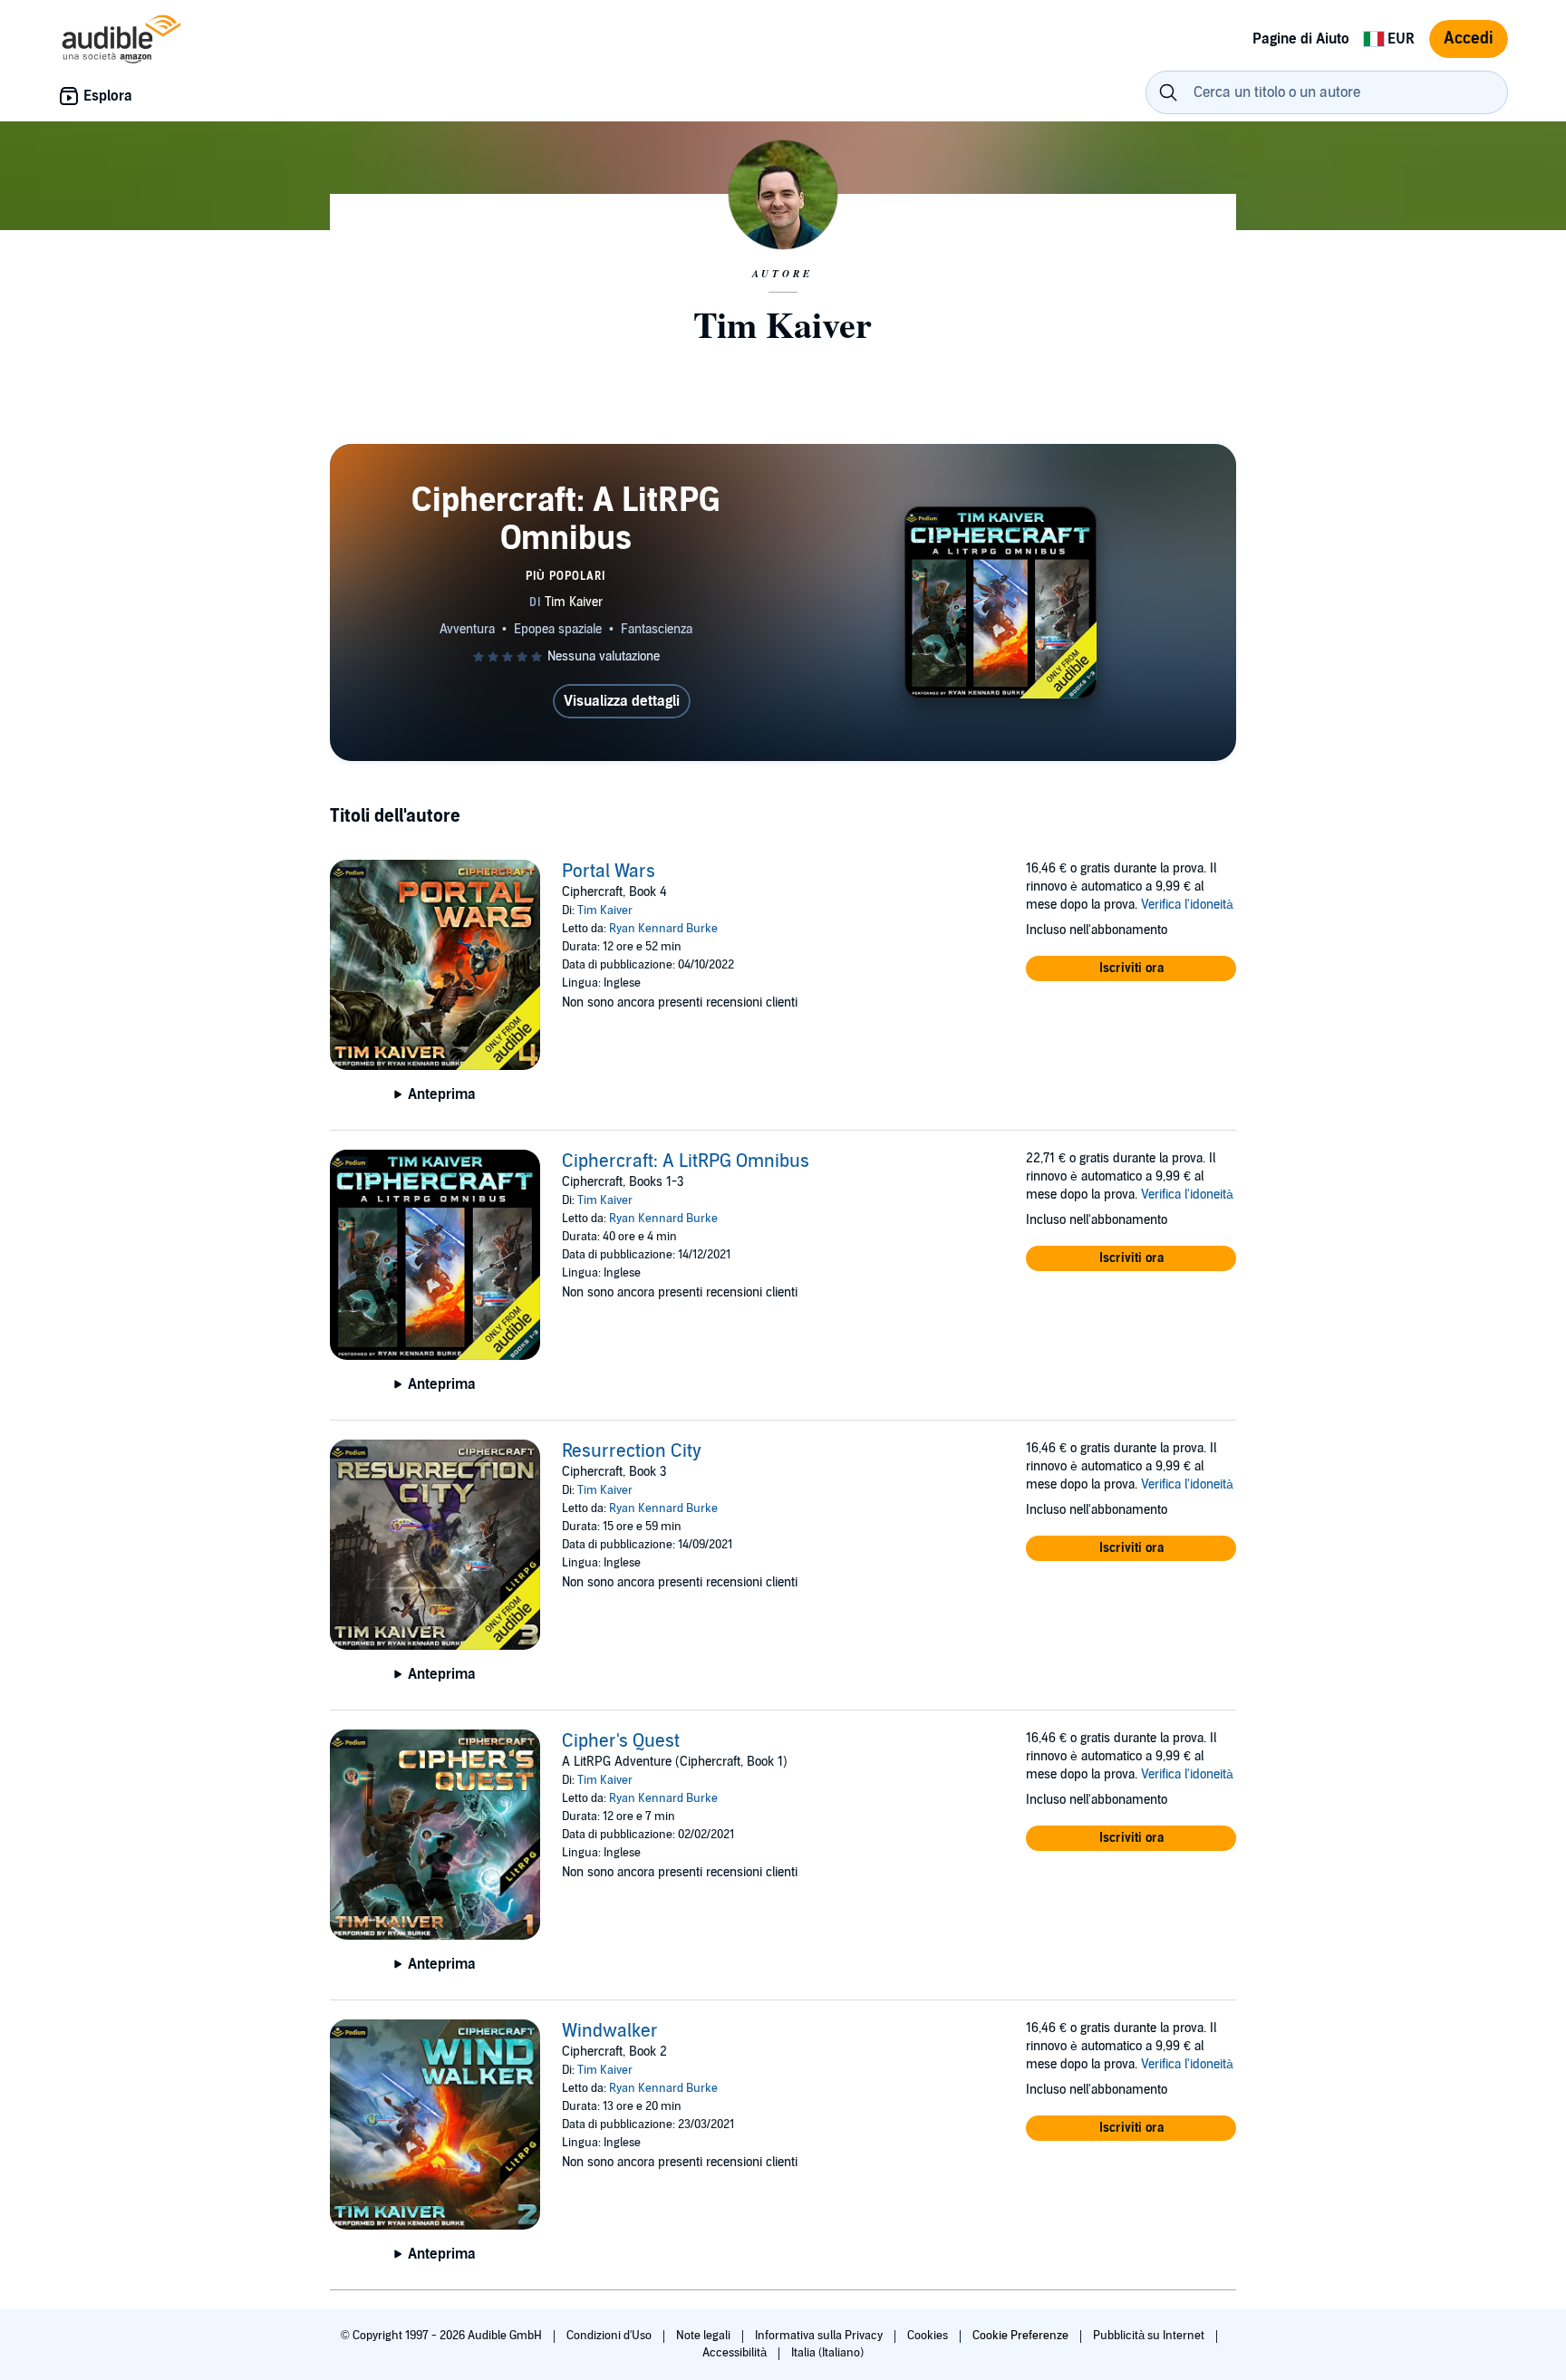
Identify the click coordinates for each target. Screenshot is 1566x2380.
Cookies (929, 2336)
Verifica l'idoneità (1187, 905)
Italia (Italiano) (827, 2353)
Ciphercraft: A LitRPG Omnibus (686, 1161)
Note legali (705, 2336)
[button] (1131, 968)
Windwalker (610, 2031)
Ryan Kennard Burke (663, 929)
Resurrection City (632, 1451)
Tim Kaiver (605, 911)
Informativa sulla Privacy (820, 2336)
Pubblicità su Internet (1150, 2336)
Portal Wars (609, 872)
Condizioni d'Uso (610, 2336)
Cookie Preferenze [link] (1020, 2336)
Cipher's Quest (621, 1741)
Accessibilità (736, 2353)
